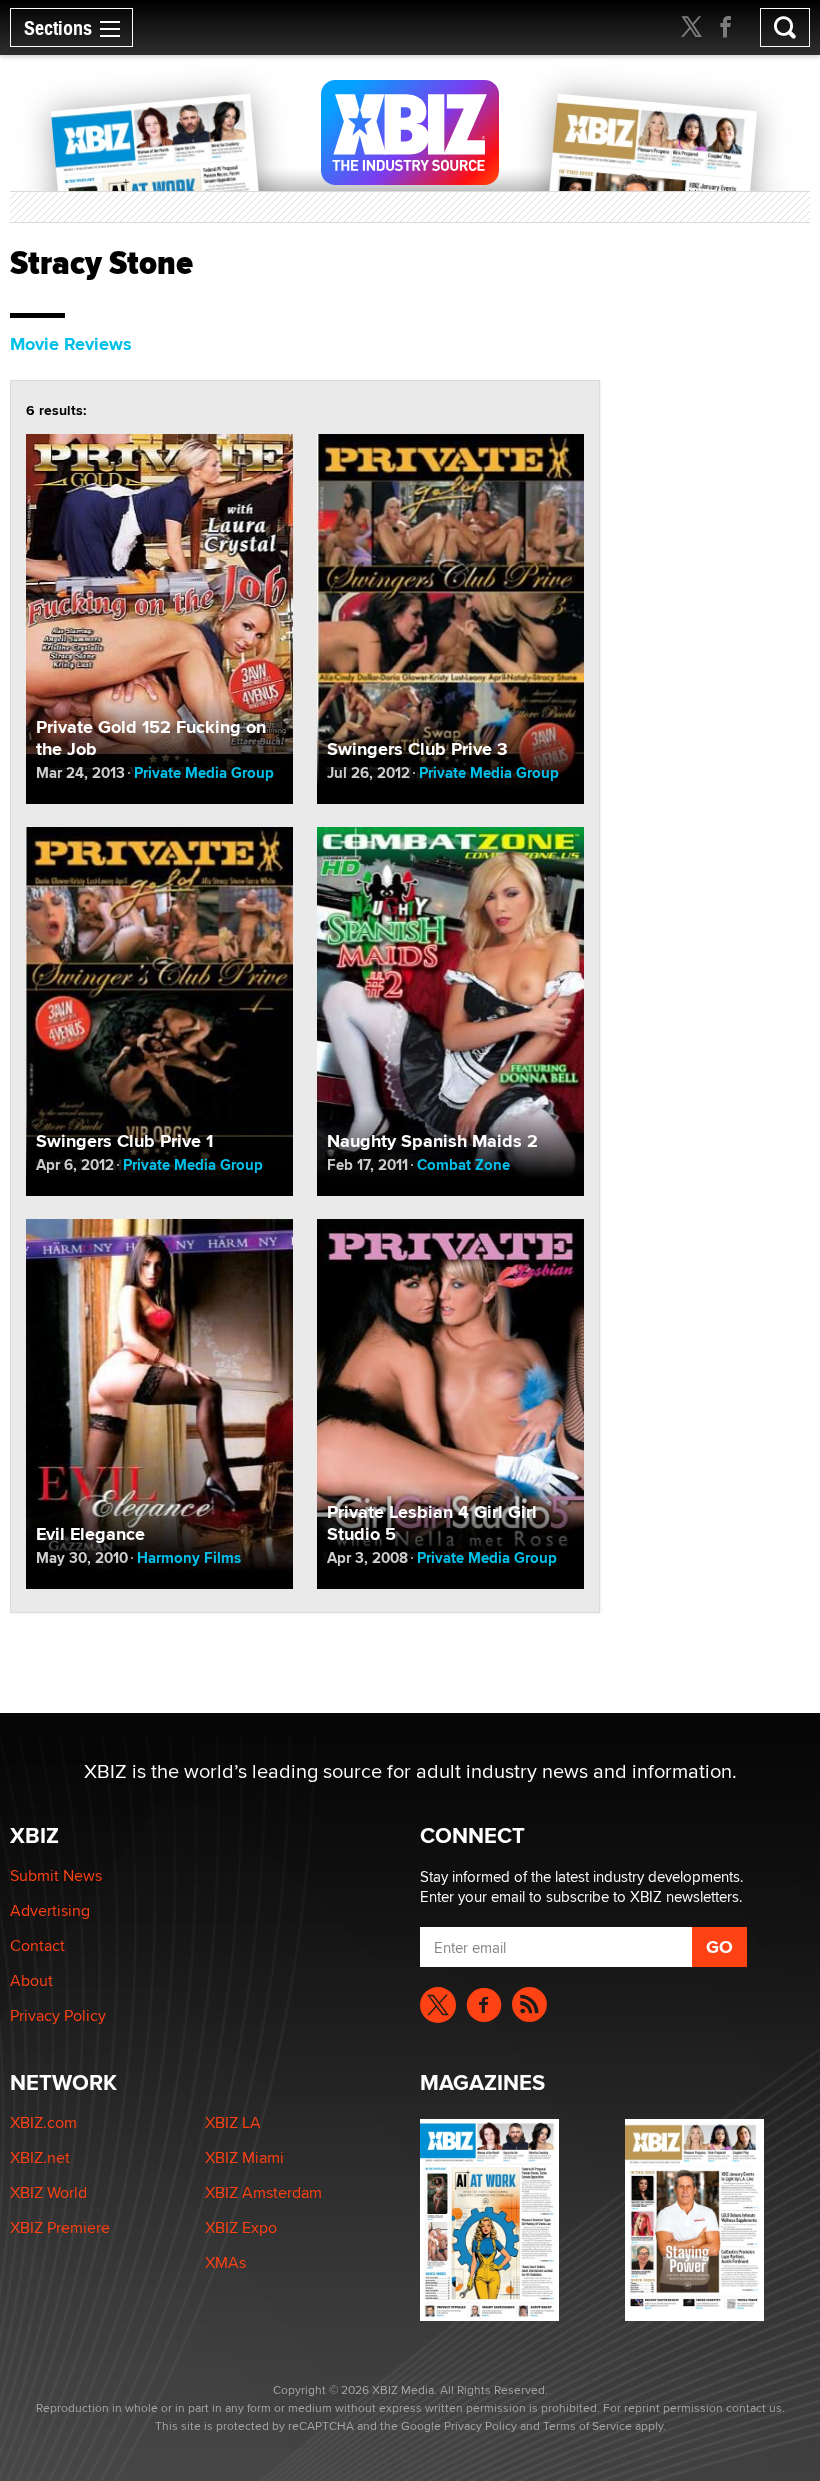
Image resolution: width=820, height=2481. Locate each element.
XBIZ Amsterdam (263, 2192)
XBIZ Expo (241, 2227)
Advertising (50, 1910)
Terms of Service (587, 2425)
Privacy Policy (58, 2015)
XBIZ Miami (244, 2157)
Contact (37, 1945)
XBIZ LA (233, 2122)
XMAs (225, 2262)
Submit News (56, 1875)
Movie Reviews (71, 344)
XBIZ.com (43, 2122)
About (31, 1980)
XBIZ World (48, 2192)
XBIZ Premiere (60, 2227)
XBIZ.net (40, 2157)
